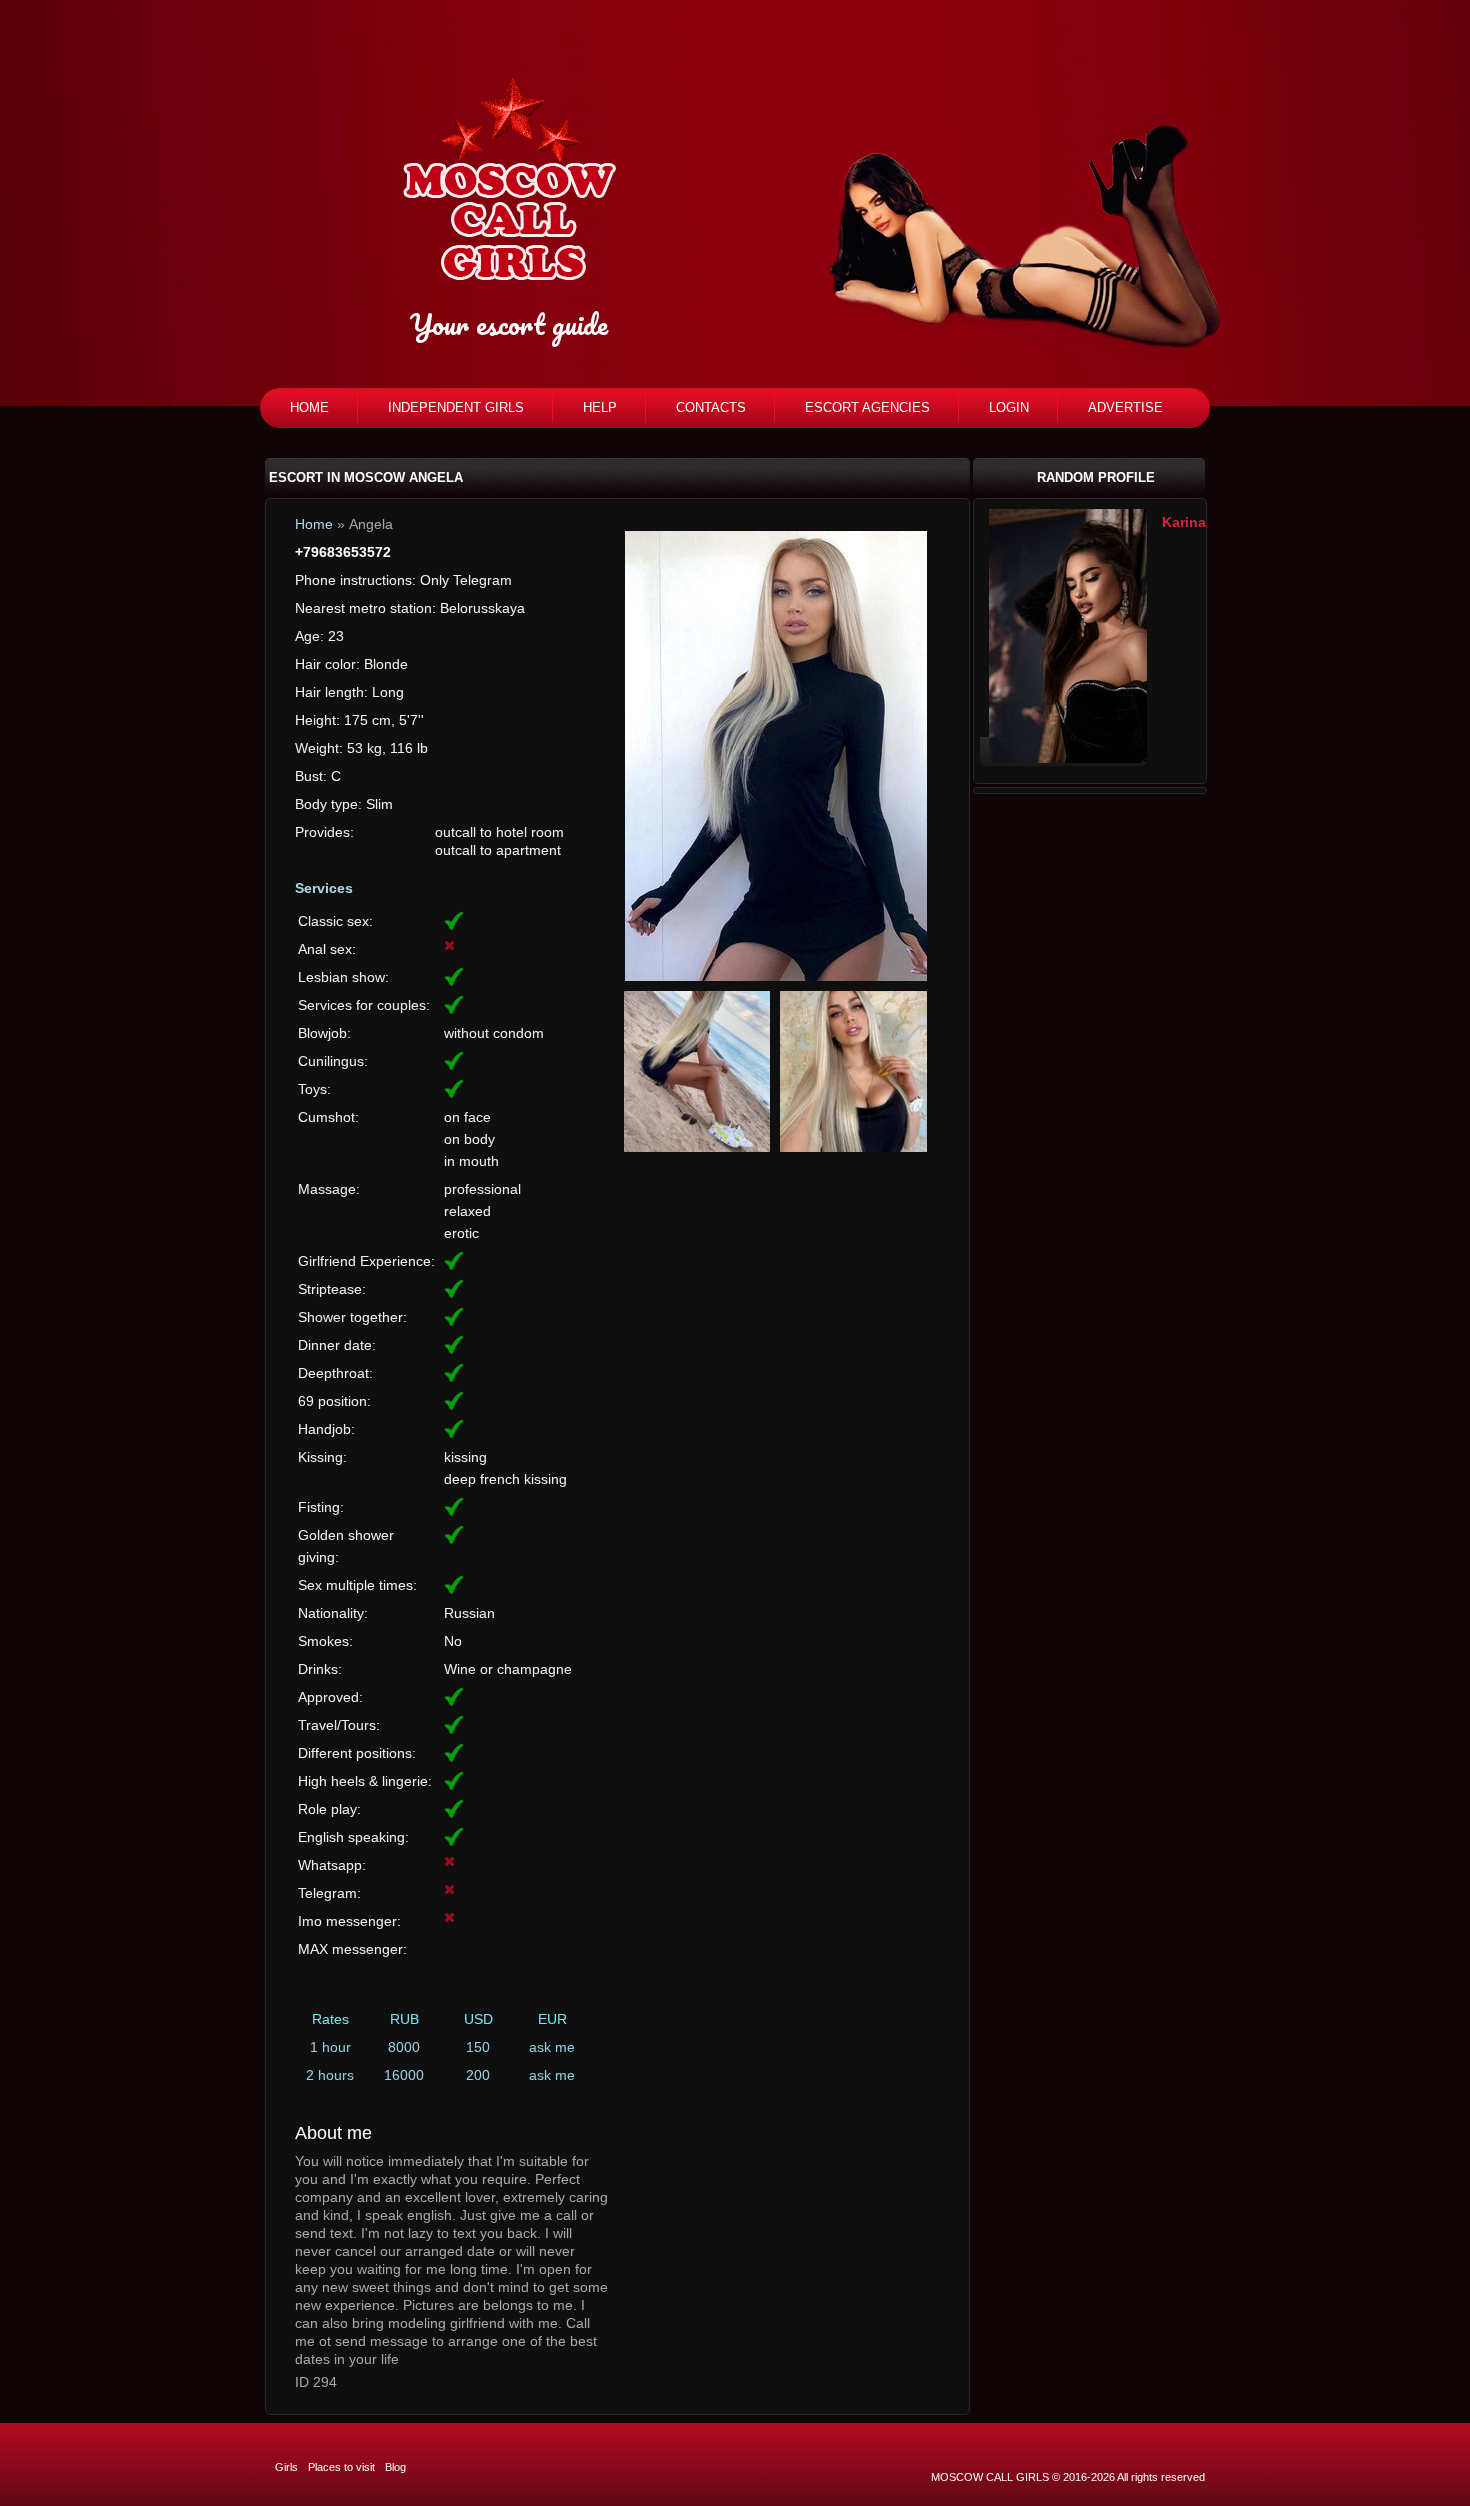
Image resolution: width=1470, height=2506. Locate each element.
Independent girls (456, 407)
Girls (286, 2467)
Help (600, 407)
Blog (395, 2467)
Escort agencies (867, 407)
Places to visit (341, 2467)
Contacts (711, 407)
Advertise (1125, 407)
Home (309, 407)
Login (1009, 407)
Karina (1184, 522)
